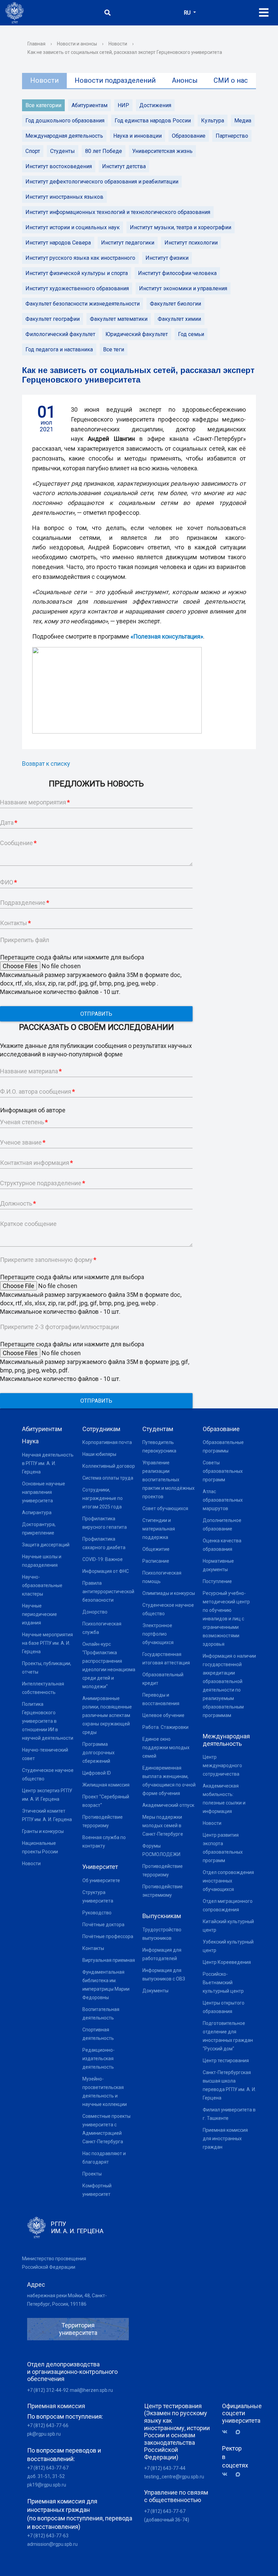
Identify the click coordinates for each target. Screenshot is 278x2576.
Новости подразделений (115, 80)
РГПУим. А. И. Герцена (77, 2228)
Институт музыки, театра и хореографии (181, 227)
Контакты (93, 1948)
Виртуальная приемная (109, 1960)
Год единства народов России (153, 121)
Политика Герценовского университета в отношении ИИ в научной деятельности (48, 1721)
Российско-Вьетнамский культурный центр (223, 1983)
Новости (118, 44)
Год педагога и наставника (59, 349)
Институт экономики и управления (183, 288)
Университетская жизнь (162, 151)
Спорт (33, 151)
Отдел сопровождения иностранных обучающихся (228, 1881)
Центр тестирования (226, 2061)
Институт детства (124, 166)
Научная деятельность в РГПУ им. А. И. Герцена (48, 1463)
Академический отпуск (168, 1805)
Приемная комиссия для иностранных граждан (225, 2139)
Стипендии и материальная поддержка (159, 1529)
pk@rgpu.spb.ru (44, 2434)
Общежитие (156, 1549)
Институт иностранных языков (64, 197)
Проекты (92, 2174)
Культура (213, 121)
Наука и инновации (137, 136)
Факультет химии (179, 319)
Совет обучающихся (165, 1508)
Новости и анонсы (77, 44)
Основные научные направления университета (44, 1492)
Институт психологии (191, 243)
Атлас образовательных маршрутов (223, 1500)
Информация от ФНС (106, 1571)
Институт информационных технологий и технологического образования (118, 212)
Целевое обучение (163, 1715)
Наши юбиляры (99, 1454)
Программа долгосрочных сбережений (98, 1753)
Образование (189, 136)
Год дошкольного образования (65, 121)
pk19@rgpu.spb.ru (47, 2485)
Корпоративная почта (107, 1442)
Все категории (43, 105)
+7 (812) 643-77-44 (165, 2468)
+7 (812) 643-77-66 (48, 2425)
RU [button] (188, 13)
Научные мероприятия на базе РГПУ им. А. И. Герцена (47, 1643)
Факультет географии (53, 319)
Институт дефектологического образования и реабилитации (102, 182)
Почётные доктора (103, 1925)
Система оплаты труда (108, 1478)
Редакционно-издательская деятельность (98, 2058)
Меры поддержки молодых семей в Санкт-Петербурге (163, 1826)
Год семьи (191, 334)
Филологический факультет (60, 334)
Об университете (101, 1880)
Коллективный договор (109, 1466)
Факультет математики (119, 319)
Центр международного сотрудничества (222, 1765)
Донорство (95, 1612)
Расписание (156, 1561)
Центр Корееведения (227, 1962)
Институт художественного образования (77, 288)
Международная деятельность (64, 136)
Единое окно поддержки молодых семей (166, 1748)
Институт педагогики (128, 243)
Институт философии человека (177, 273)
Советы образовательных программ (223, 1471)
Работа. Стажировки (165, 1727)
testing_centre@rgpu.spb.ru (174, 2477)
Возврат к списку (46, 764)
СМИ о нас (231, 80)
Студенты (63, 151)
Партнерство (232, 136)
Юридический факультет (137, 334)
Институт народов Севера (58, 243)
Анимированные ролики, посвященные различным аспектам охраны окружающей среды (107, 1715)
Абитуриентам (90, 105)
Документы (155, 1991)
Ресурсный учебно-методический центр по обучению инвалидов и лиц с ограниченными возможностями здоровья (226, 1619)
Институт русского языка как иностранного (80, 258)
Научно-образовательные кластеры (42, 1585)
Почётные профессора (108, 1936)
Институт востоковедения (59, 166)
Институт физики (167, 258)
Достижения (155, 105)
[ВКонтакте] (227, 2432)
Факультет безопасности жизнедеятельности (83, 304)
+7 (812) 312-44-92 (48, 2390)
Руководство (97, 1913)
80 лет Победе (104, 151)
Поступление (217, 1581)
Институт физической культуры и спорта (77, 273)
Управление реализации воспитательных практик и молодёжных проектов (168, 1480)
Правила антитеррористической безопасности (108, 1592)
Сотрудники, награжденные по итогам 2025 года (103, 1498)
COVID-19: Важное (103, 1559)
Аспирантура (37, 1513)
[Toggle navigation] (264, 13)
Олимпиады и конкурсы (169, 1593)
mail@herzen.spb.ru (91, 2390)
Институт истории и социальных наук (73, 227)
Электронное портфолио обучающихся (158, 1634)
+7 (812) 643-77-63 (48, 2536)
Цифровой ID (97, 1773)
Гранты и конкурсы (43, 1831)
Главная (36, 44)
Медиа (243, 121)
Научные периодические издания (39, 1614)
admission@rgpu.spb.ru (52, 2544)
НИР (123, 105)
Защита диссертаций (46, 1545)
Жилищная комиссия (106, 1785)
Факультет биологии (175, 304)
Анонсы (185, 80)
